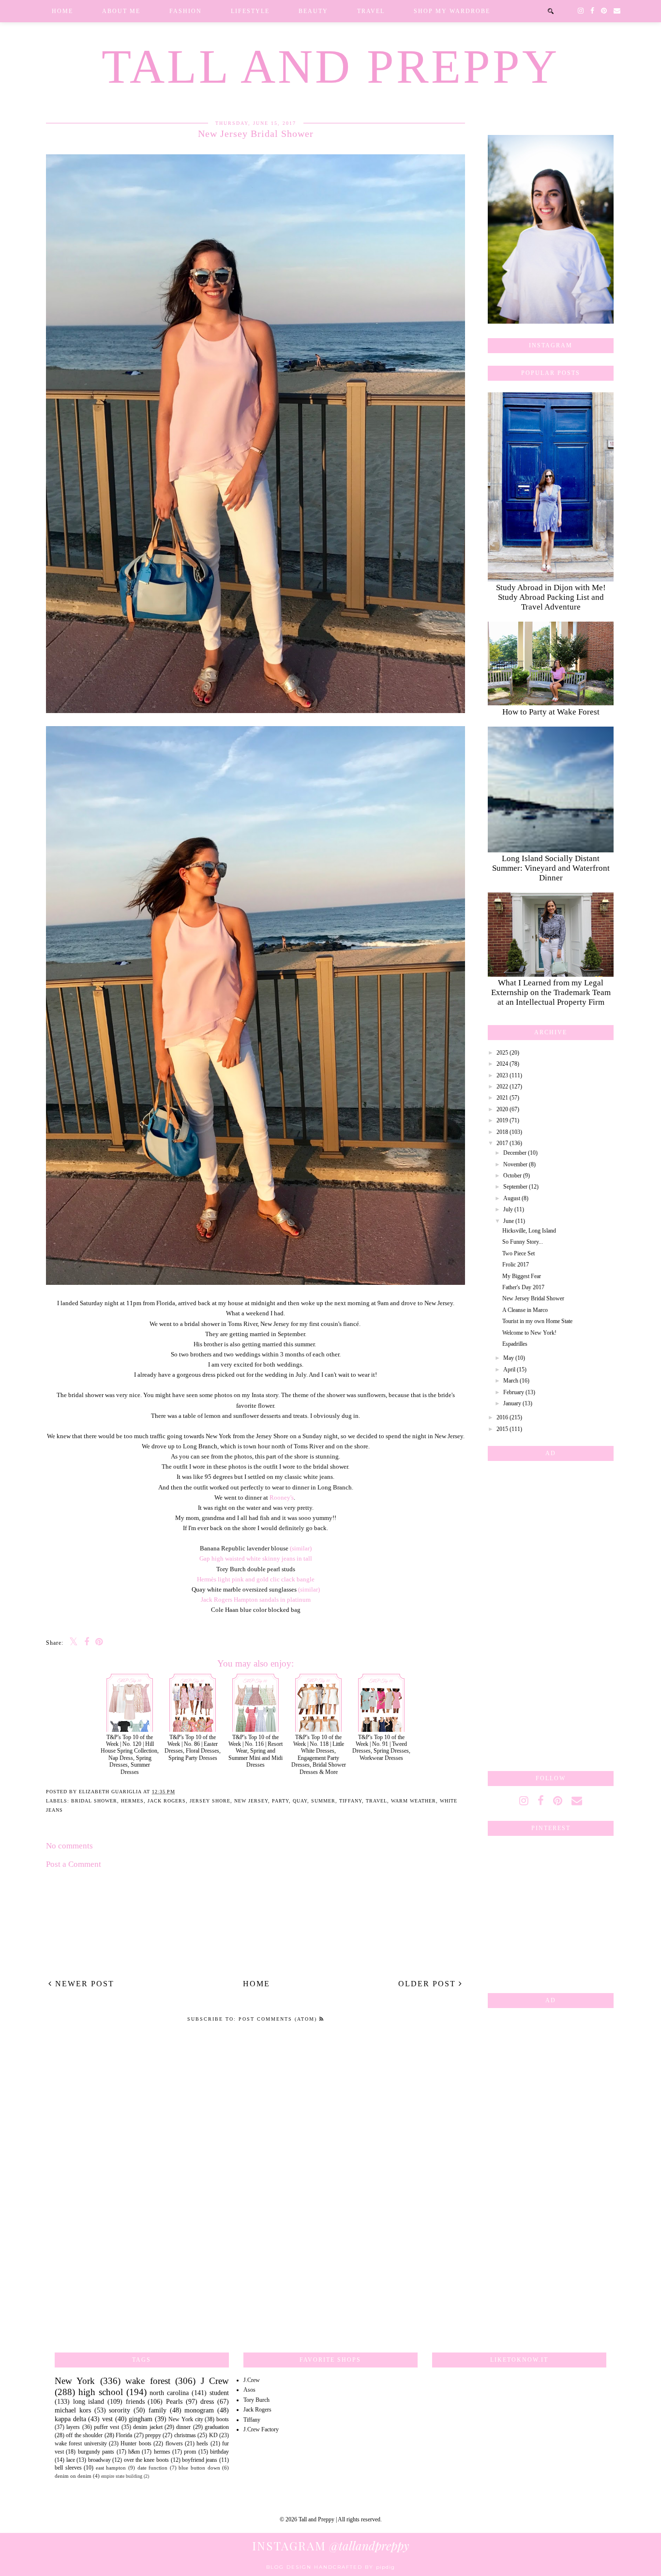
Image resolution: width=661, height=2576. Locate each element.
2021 (502, 1098)
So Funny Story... (523, 1242)
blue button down (199, 2468)
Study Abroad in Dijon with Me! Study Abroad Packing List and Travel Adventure (551, 597)
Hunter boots (136, 2443)
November (515, 1164)
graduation (217, 2427)
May (509, 1358)
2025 (502, 1053)
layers (73, 2427)
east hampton (111, 2468)
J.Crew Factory (261, 2429)
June (509, 1221)
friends (135, 2401)
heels (202, 2443)
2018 (502, 1132)
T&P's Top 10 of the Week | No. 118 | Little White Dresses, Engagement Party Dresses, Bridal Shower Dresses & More (319, 1754)
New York (75, 2381)
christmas (185, 2435)
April (509, 1370)
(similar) (301, 1548)
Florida (124, 2435)
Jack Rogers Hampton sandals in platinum (256, 1600)
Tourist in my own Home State (537, 1321)
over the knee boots (147, 2460)
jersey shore (210, 1801)
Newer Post (83, 1984)
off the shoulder (84, 2435)
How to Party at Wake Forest (551, 712)
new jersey (251, 1801)
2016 (502, 1417)
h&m (134, 2452)
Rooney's (282, 1497)
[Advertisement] (551, 1614)
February (514, 1392)
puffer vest (106, 2427)
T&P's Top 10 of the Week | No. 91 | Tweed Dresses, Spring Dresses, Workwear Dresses (381, 1748)
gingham (141, 2419)
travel (376, 1801)
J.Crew (252, 2380)
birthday (219, 2452)
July (508, 1209)
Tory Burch (256, 2400)
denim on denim (73, 2476)
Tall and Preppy (330, 67)
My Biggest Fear (522, 1276)
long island (89, 2401)
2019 (502, 1120)
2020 (502, 1109)
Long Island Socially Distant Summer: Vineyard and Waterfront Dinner (551, 868)
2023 (502, 1075)
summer (323, 1801)
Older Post (428, 1984)
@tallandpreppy (331, 2546)
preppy (153, 2435)
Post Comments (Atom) (279, 2019)
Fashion (186, 11)
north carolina (169, 2393)
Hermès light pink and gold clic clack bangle (256, 1579)
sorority (120, 2410)
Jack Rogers (167, 1801)
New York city (186, 2419)
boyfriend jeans (200, 2460)
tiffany (351, 1801)
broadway (99, 2460)
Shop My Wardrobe (452, 11)
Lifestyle (250, 11)
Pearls (174, 2401)
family (158, 2410)
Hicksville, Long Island (529, 1231)
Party (280, 1801)
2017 (502, 1143)
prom (190, 2452)
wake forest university (81, 2443)
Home (62, 11)
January (512, 1403)
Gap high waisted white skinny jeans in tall (256, 1558)
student (219, 2393)
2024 (502, 1064)
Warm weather (413, 1801)
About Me (121, 11)
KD (213, 2435)
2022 (502, 1087)
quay (300, 1801)
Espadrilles (515, 1344)
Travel (371, 11)
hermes (132, 1801)
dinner (183, 2427)
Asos (249, 2390)
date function (153, 2468)
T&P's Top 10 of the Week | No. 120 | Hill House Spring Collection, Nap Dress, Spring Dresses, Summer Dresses (130, 1754)
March (511, 1381)
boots (223, 2419)
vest (107, 2419)
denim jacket (148, 2427)
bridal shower (94, 1801)
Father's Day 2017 (523, 1287)
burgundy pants (96, 2452)
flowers (174, 2443)
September (515, 1187)
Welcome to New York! (529, 1333)
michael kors (73, 2410)
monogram (199, 2410)
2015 (502, 1429)
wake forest (148, 2381)
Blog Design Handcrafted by (330, 2567)
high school (101, 2392)
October (512, 1176)
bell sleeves (68, 2468)
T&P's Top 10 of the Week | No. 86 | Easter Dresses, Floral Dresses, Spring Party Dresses (193, 1748)
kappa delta (70, 2419)
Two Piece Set (518, 1253)
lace (71, 2460)
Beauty (313, 11)
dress (207, 2401)
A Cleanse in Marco (525, 1310)
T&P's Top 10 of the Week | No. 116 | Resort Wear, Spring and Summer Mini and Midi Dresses (255, 1751)
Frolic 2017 (516, 1265)
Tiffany (252, 2420)
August (512, 1198)
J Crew (215, 2381)
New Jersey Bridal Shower (533, 1298)
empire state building (122, 2476)
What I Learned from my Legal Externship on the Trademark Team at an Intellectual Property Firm (551, 992)
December (515, 1153)
